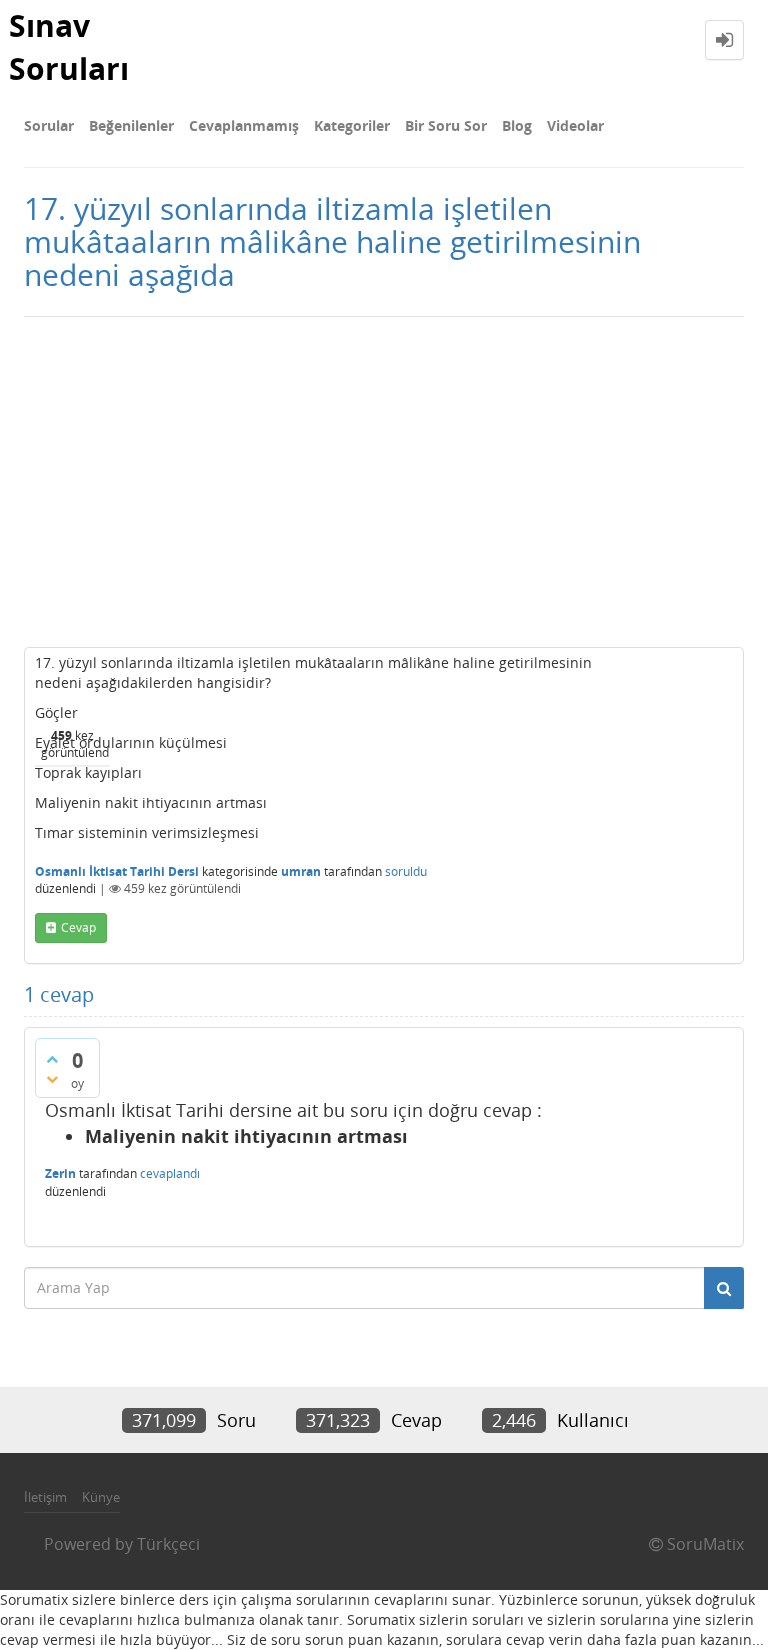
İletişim (45, 1497)
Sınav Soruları (69, 47)
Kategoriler (352, 125)
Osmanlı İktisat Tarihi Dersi (117, 871)
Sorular (49, 125)
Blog (517, 125)
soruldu (406, 871)
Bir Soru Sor (446, 125)
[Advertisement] (384, 477)
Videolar (575, 125)
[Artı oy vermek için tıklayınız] (52, 1059)
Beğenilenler (131, 125)
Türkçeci (168, 1544)
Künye (101, 1497)
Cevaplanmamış (244, 125)
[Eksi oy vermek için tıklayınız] (52, 1079)
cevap (78, 927)
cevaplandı (170, 1173)
